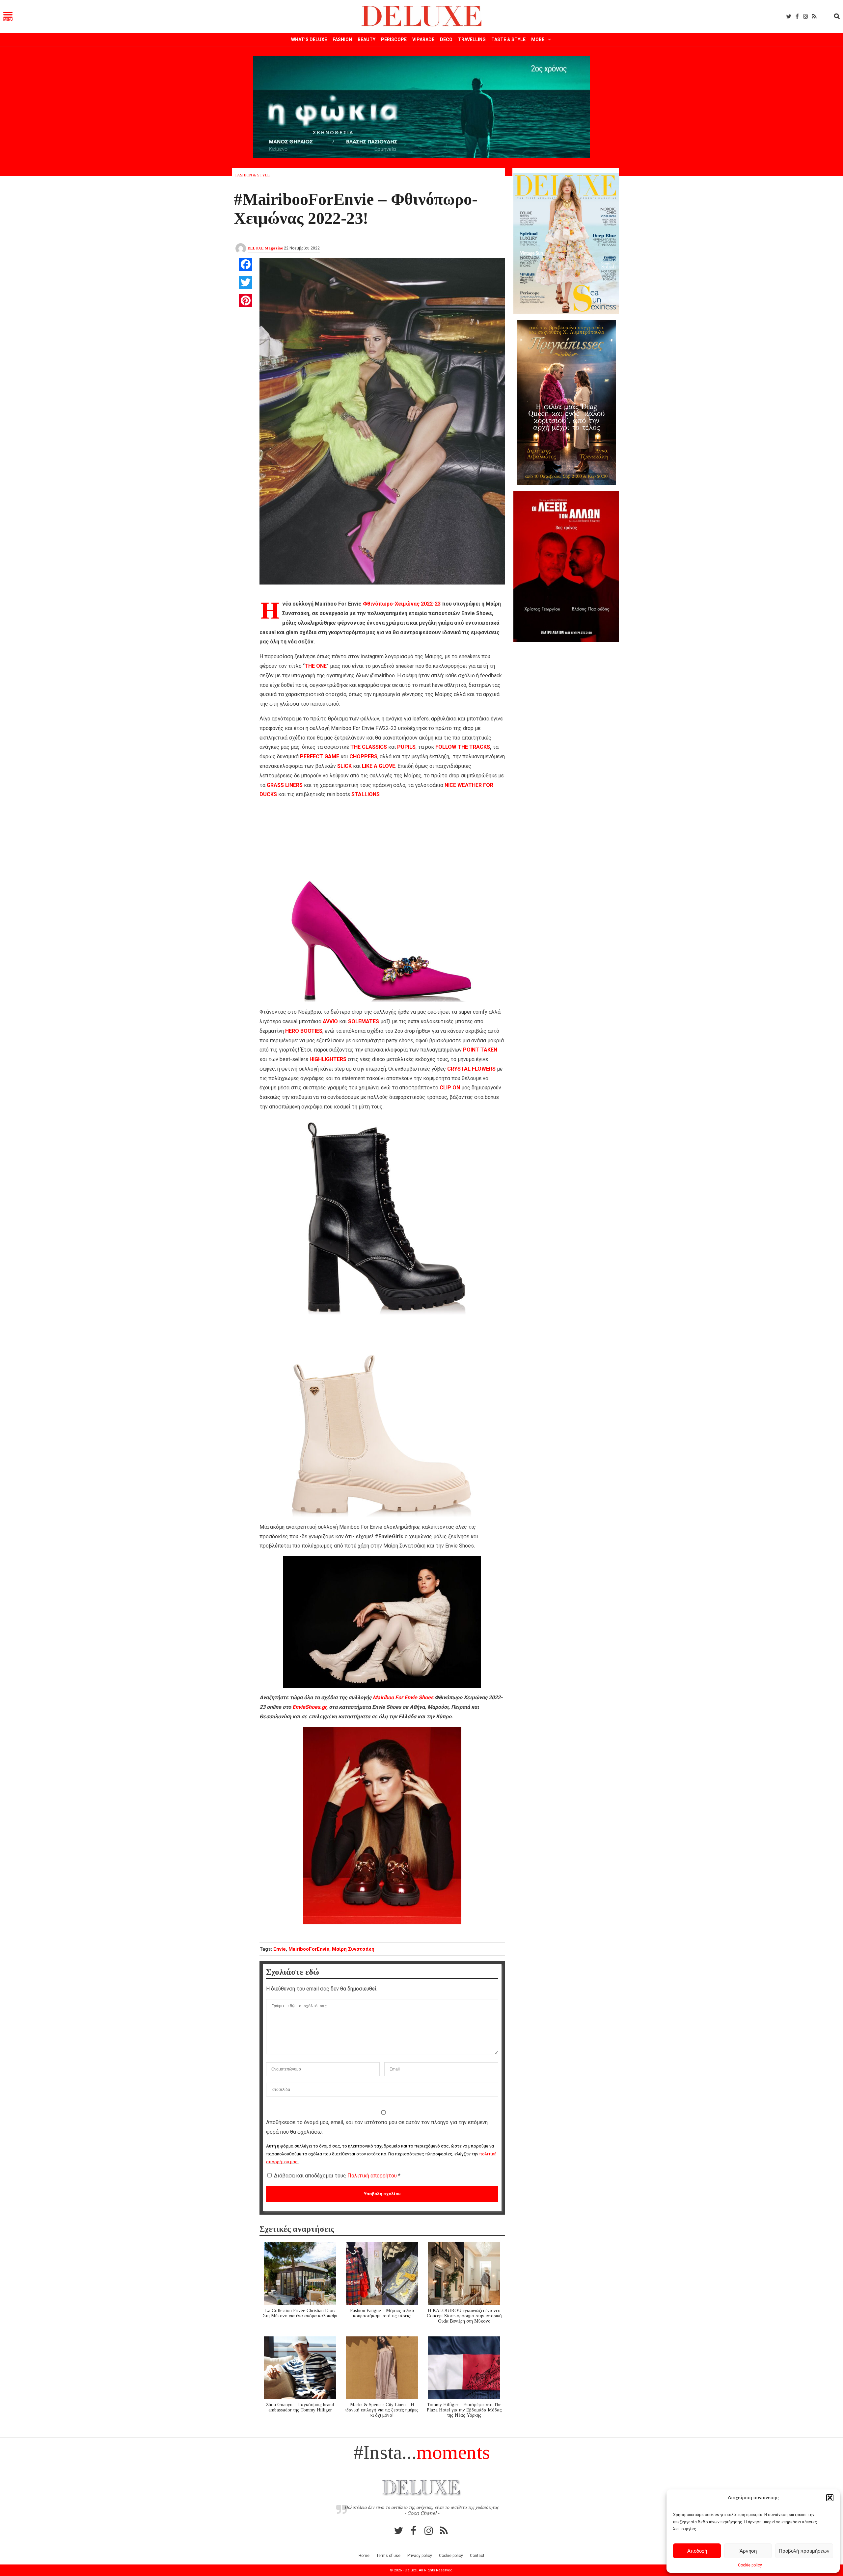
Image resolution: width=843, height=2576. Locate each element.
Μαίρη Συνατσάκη (353, 1949)
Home (364, 2556)
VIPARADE (423, 39)
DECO (446, 39)
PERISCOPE (394, 39)
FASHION (342, 39)
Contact (477, 2556)
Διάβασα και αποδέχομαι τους (337, 2176)
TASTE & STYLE (508, 39)
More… (539, 39)
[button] (830, 2498)
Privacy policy (420, 2556)
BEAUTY (367, 39)
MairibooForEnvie (309, 1949)
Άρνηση (748, 2551)
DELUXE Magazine (265, 248)
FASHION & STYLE (253, 175)
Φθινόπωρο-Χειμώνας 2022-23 (402, 604)
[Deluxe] (422, 25)
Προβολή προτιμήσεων (804, 2551)
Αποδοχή (697, 2551)
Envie (280, 1949)
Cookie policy (750, 2565)
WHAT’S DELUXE (309, 39)
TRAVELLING (472, 39)
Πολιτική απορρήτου (373, 2176)
